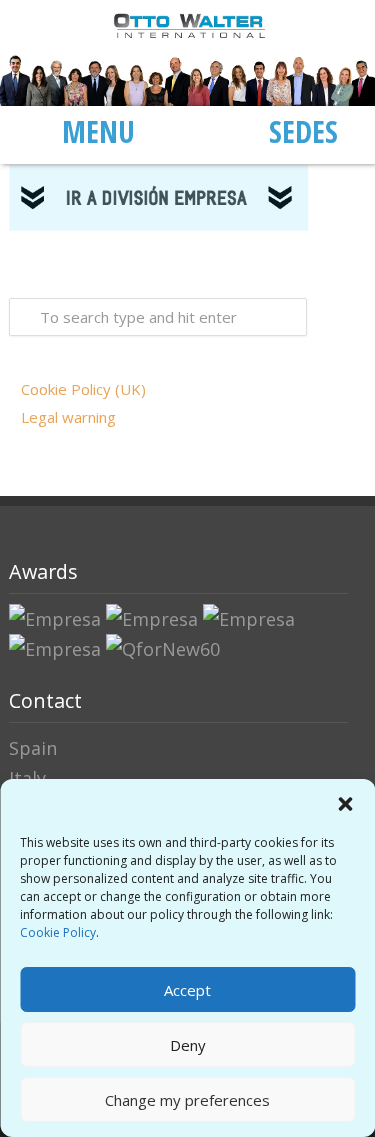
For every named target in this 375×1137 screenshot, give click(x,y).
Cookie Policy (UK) (83, 389)
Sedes (303, 131)
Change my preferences (187, 1100)
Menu (98, 131)
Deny (188, 1045)
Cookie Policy (58, 932)
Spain (33, 748)
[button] (345, 804)
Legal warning (68, 417)
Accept (187, 990)
